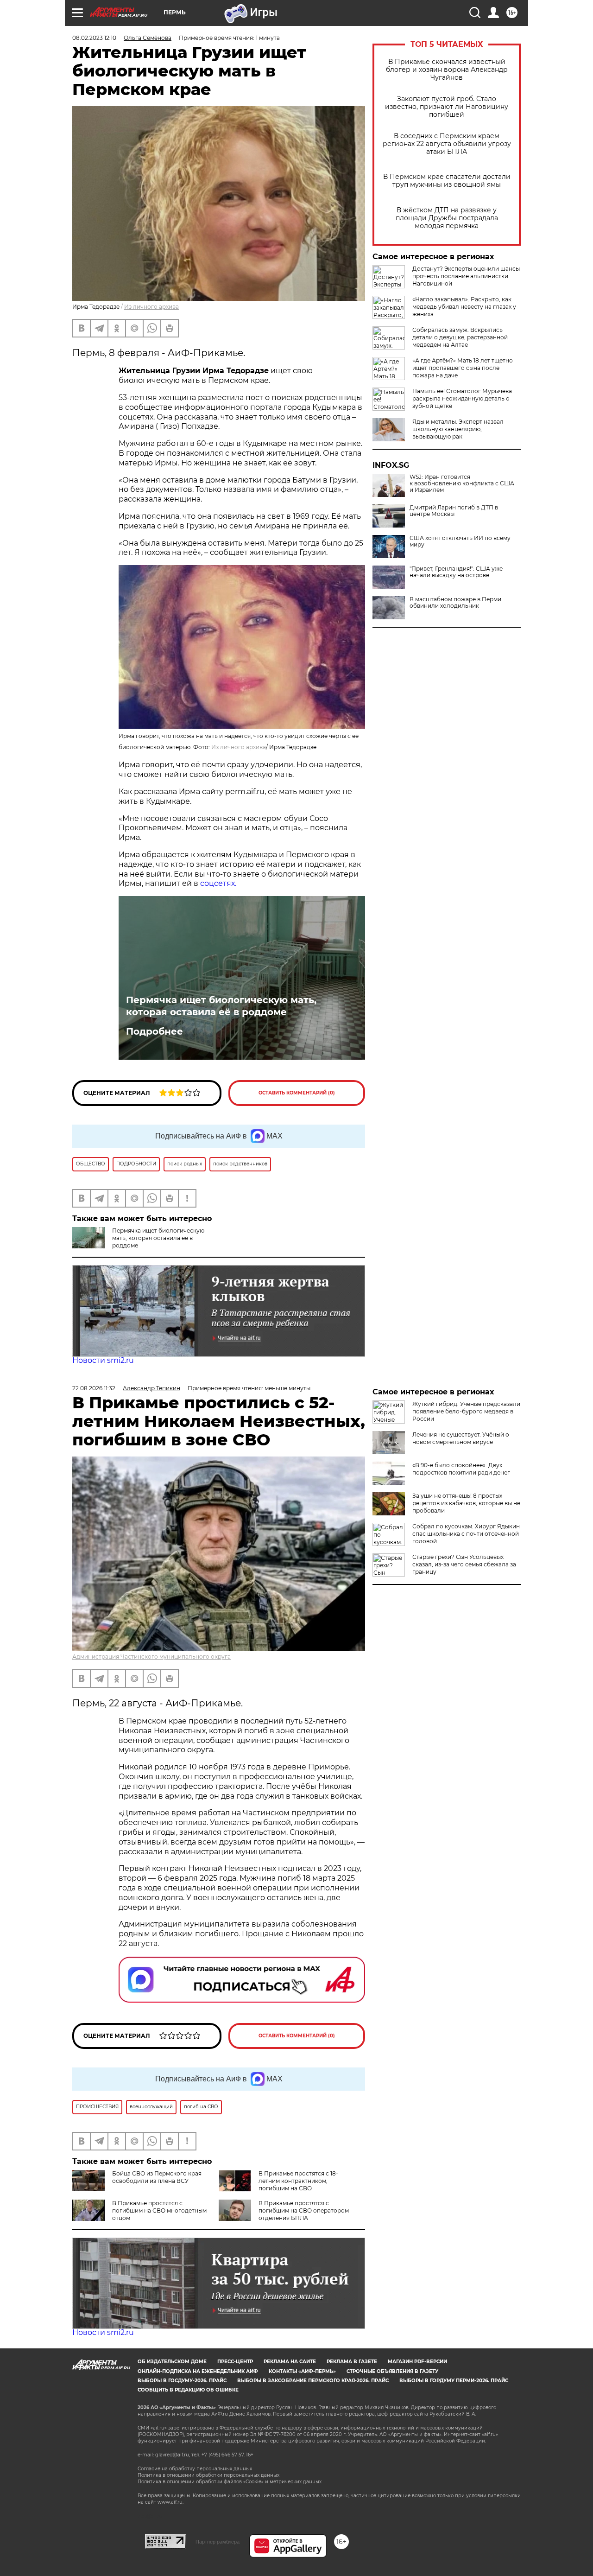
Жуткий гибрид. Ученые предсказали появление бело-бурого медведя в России (466, 1411)
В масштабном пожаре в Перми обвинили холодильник (455, 603)
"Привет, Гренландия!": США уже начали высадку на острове (456, 572)
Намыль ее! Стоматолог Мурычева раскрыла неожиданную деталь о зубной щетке (462, 398)
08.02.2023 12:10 (94, 38)
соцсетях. (218, 883)
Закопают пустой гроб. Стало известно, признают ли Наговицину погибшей (447, 107)
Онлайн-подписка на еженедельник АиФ (198, 2371)
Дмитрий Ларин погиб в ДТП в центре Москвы (454, 511)
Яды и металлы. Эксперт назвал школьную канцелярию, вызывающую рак (458, 429)
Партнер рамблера (218, 2542)
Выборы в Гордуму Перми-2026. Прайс (454, 2381)
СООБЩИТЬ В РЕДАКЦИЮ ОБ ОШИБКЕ (188, 2390)
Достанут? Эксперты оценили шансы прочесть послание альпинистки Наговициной (466, 276)
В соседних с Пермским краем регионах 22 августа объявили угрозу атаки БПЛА (447, 144)
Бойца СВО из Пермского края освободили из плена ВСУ (157, 2177)
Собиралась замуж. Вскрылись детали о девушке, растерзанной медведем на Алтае (460, 337)
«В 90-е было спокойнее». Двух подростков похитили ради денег (461, 1469)
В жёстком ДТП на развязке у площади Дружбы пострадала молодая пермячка (447, 218)
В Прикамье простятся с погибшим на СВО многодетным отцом (159, 2210)
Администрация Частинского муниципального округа (151, 1657)
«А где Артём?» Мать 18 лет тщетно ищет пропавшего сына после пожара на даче (463, 368)
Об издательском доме (172, 2362)
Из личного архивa (151, 307)
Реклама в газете (352, 2362)
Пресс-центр (235, 2362)
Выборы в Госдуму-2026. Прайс (182, 2381)
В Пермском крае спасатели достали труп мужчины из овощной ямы (447, 181)
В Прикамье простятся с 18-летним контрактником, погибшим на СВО (298, 2181)
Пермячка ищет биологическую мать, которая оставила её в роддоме (221, 1006)
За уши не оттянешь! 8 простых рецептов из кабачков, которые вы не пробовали (466, 1503)
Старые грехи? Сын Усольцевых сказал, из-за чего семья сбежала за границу (464, 1564)
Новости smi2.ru (103, 1360)
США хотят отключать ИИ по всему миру (460, 541)
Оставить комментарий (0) (297, 1093)
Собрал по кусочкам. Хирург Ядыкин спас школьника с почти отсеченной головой (466, 1534)
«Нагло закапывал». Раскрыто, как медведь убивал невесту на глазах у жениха (464, 307)
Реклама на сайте (290, 2362)
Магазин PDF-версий (417, 2362)
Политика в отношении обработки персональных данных (208, 2475)
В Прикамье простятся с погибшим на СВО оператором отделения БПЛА (304, 2210)
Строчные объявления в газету (392, 2371)
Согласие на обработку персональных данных (195, 2469)
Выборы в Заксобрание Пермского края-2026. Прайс (313, 2381)
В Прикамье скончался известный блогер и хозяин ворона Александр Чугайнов (447, 70)
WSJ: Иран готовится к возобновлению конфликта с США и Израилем (462, 483)
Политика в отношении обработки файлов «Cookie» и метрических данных (230, 2482)
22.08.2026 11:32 (94, 1388)
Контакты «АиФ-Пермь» (302, 2371)
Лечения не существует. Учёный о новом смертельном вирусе (461, 1438)
